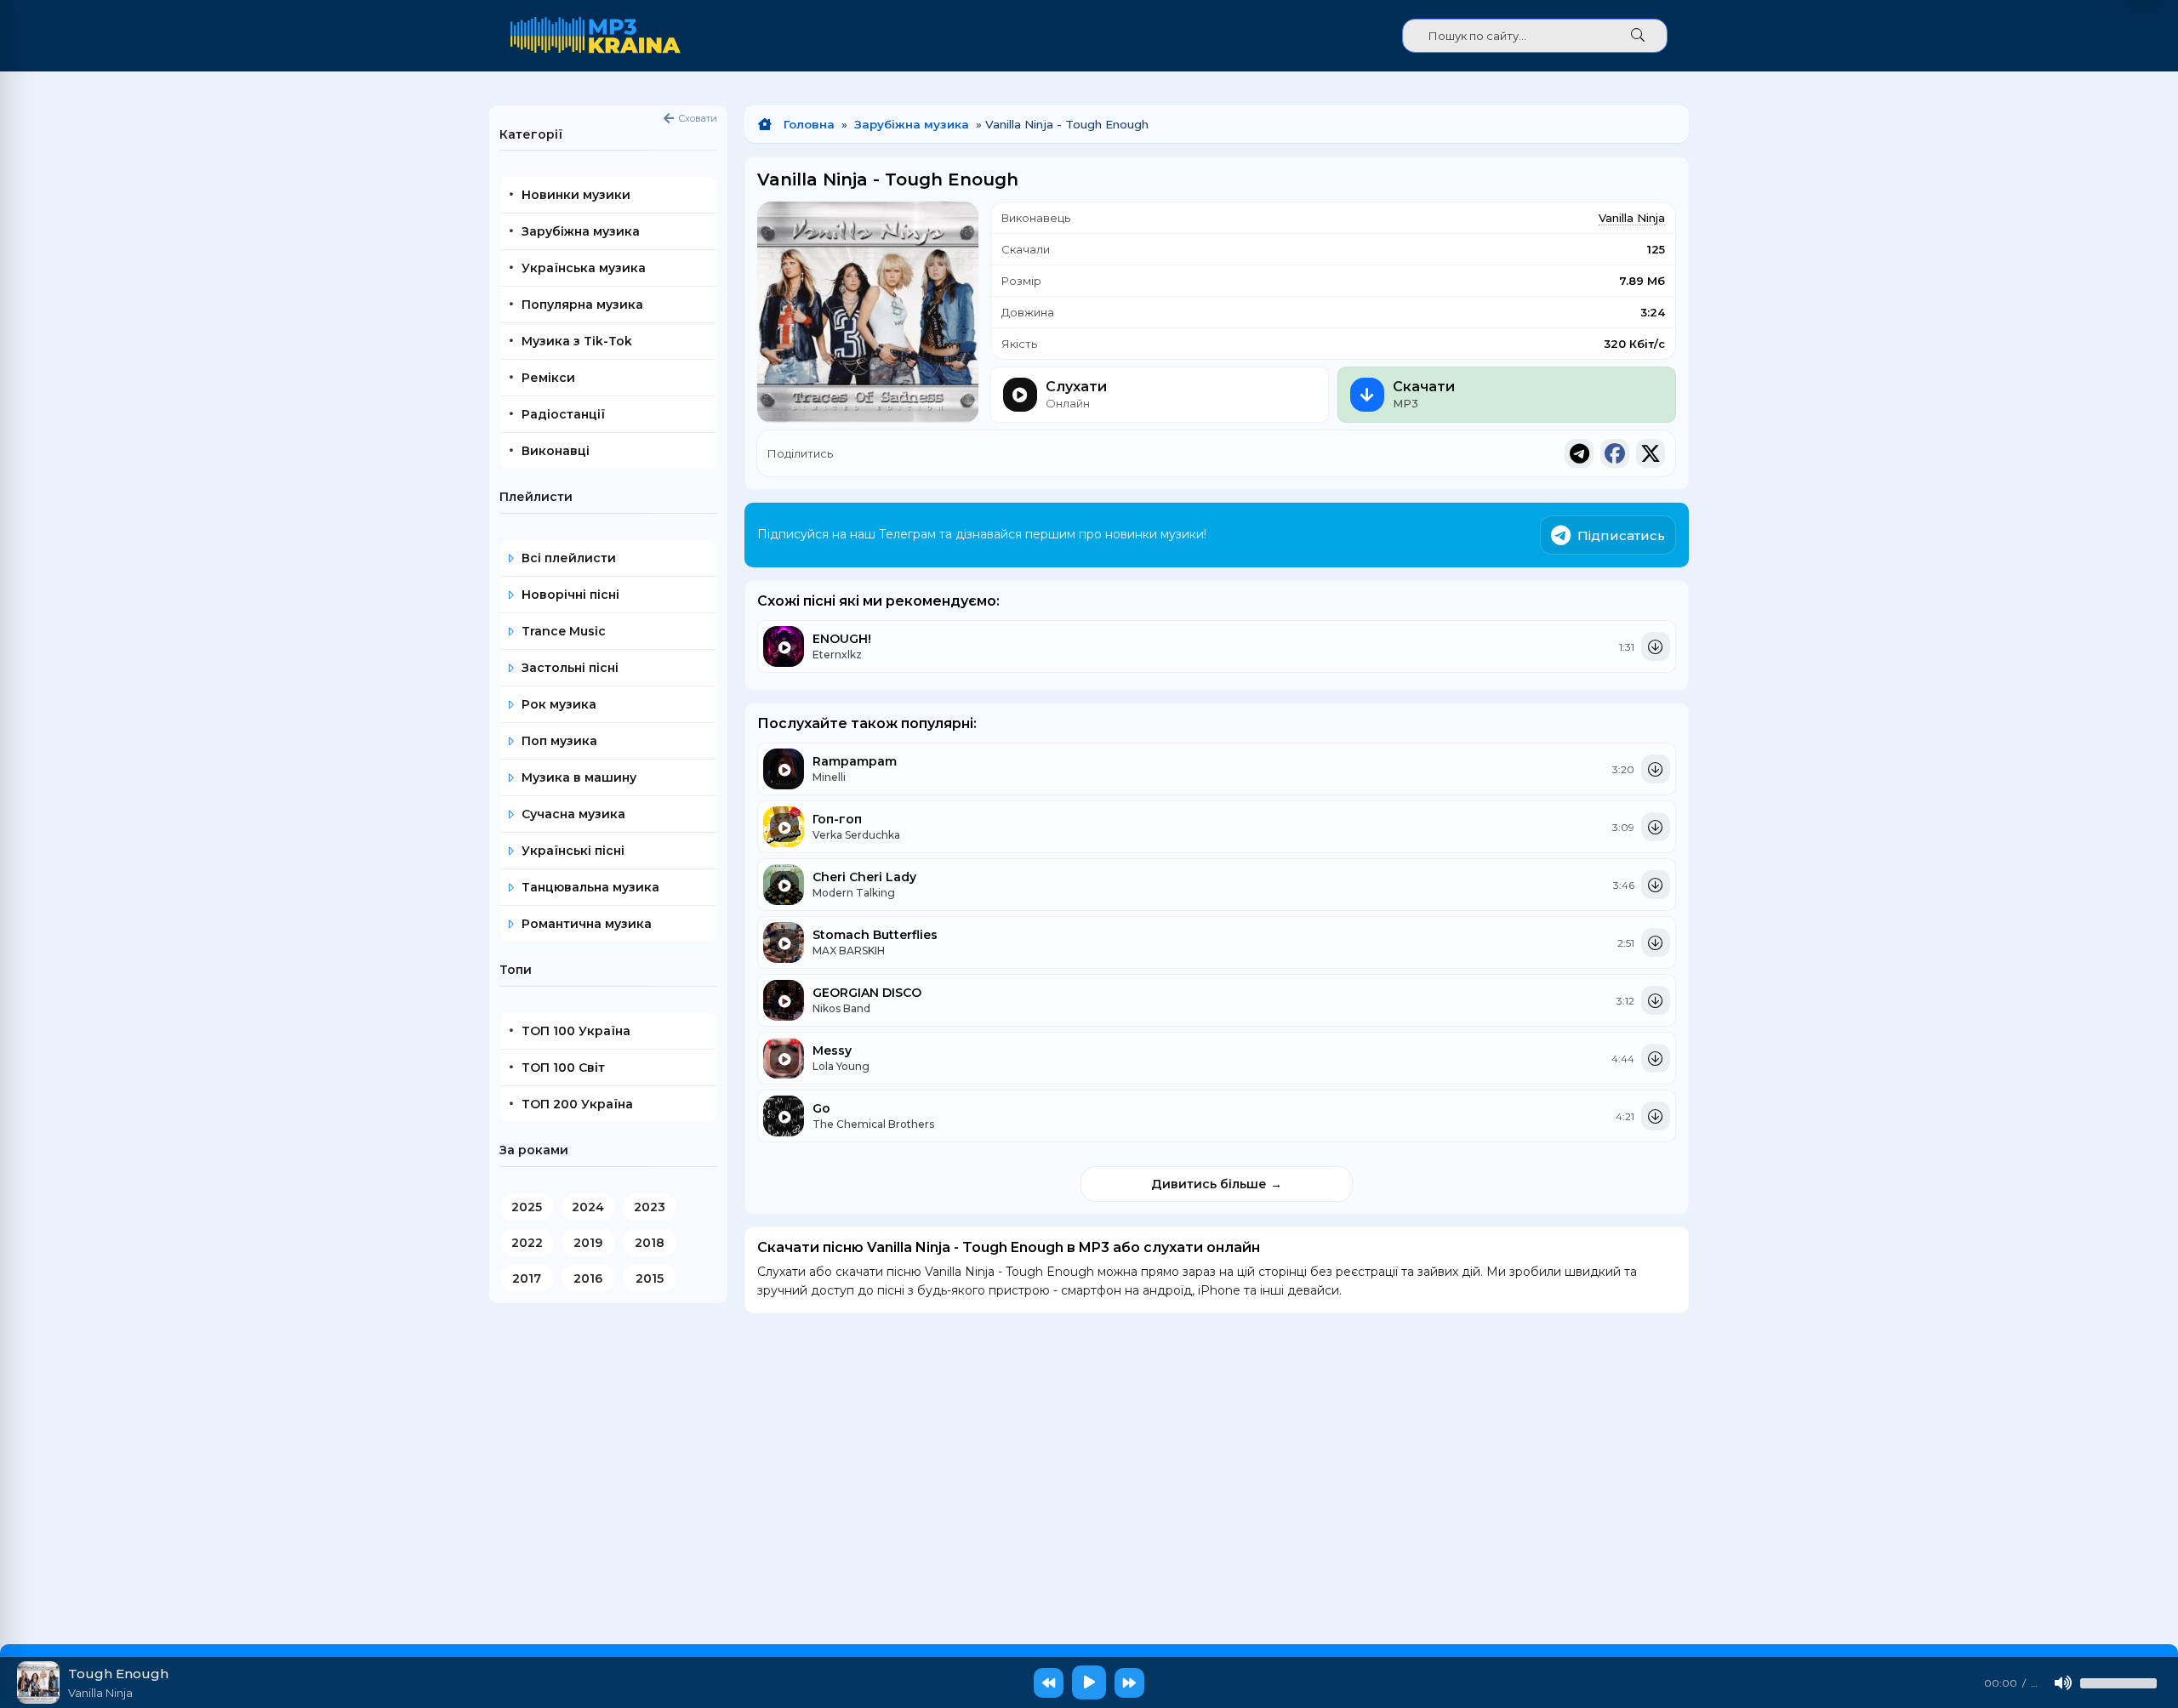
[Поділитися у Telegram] (1579, 453)
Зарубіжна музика (912, 124)
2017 (527, 1278)
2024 (588, 1207)
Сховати (698, 118)
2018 (650, 1243)
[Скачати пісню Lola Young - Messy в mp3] (1656, 1058)
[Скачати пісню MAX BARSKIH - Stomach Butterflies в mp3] (1656, 942)
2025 (527, 1207)
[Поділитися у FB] (1615, 453)
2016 (588, 1278)
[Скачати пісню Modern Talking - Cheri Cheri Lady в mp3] (1656, 885)
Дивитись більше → (1217, 1184)
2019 (588, 1243)
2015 (650, 1278)
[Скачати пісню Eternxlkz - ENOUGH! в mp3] (1656, 646)
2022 (527, 1243)
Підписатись (1621, 535)
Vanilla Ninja (1632, 218)
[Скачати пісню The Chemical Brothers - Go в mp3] (1656, 1116)
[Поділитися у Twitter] (1651, 453)
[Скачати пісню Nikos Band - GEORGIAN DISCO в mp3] (1656, 1000)
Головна (809, 124)
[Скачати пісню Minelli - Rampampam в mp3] (1656, 769)
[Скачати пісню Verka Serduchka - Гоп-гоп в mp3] (1656, 827)
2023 (650, 1207)
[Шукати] (1638, 36)
